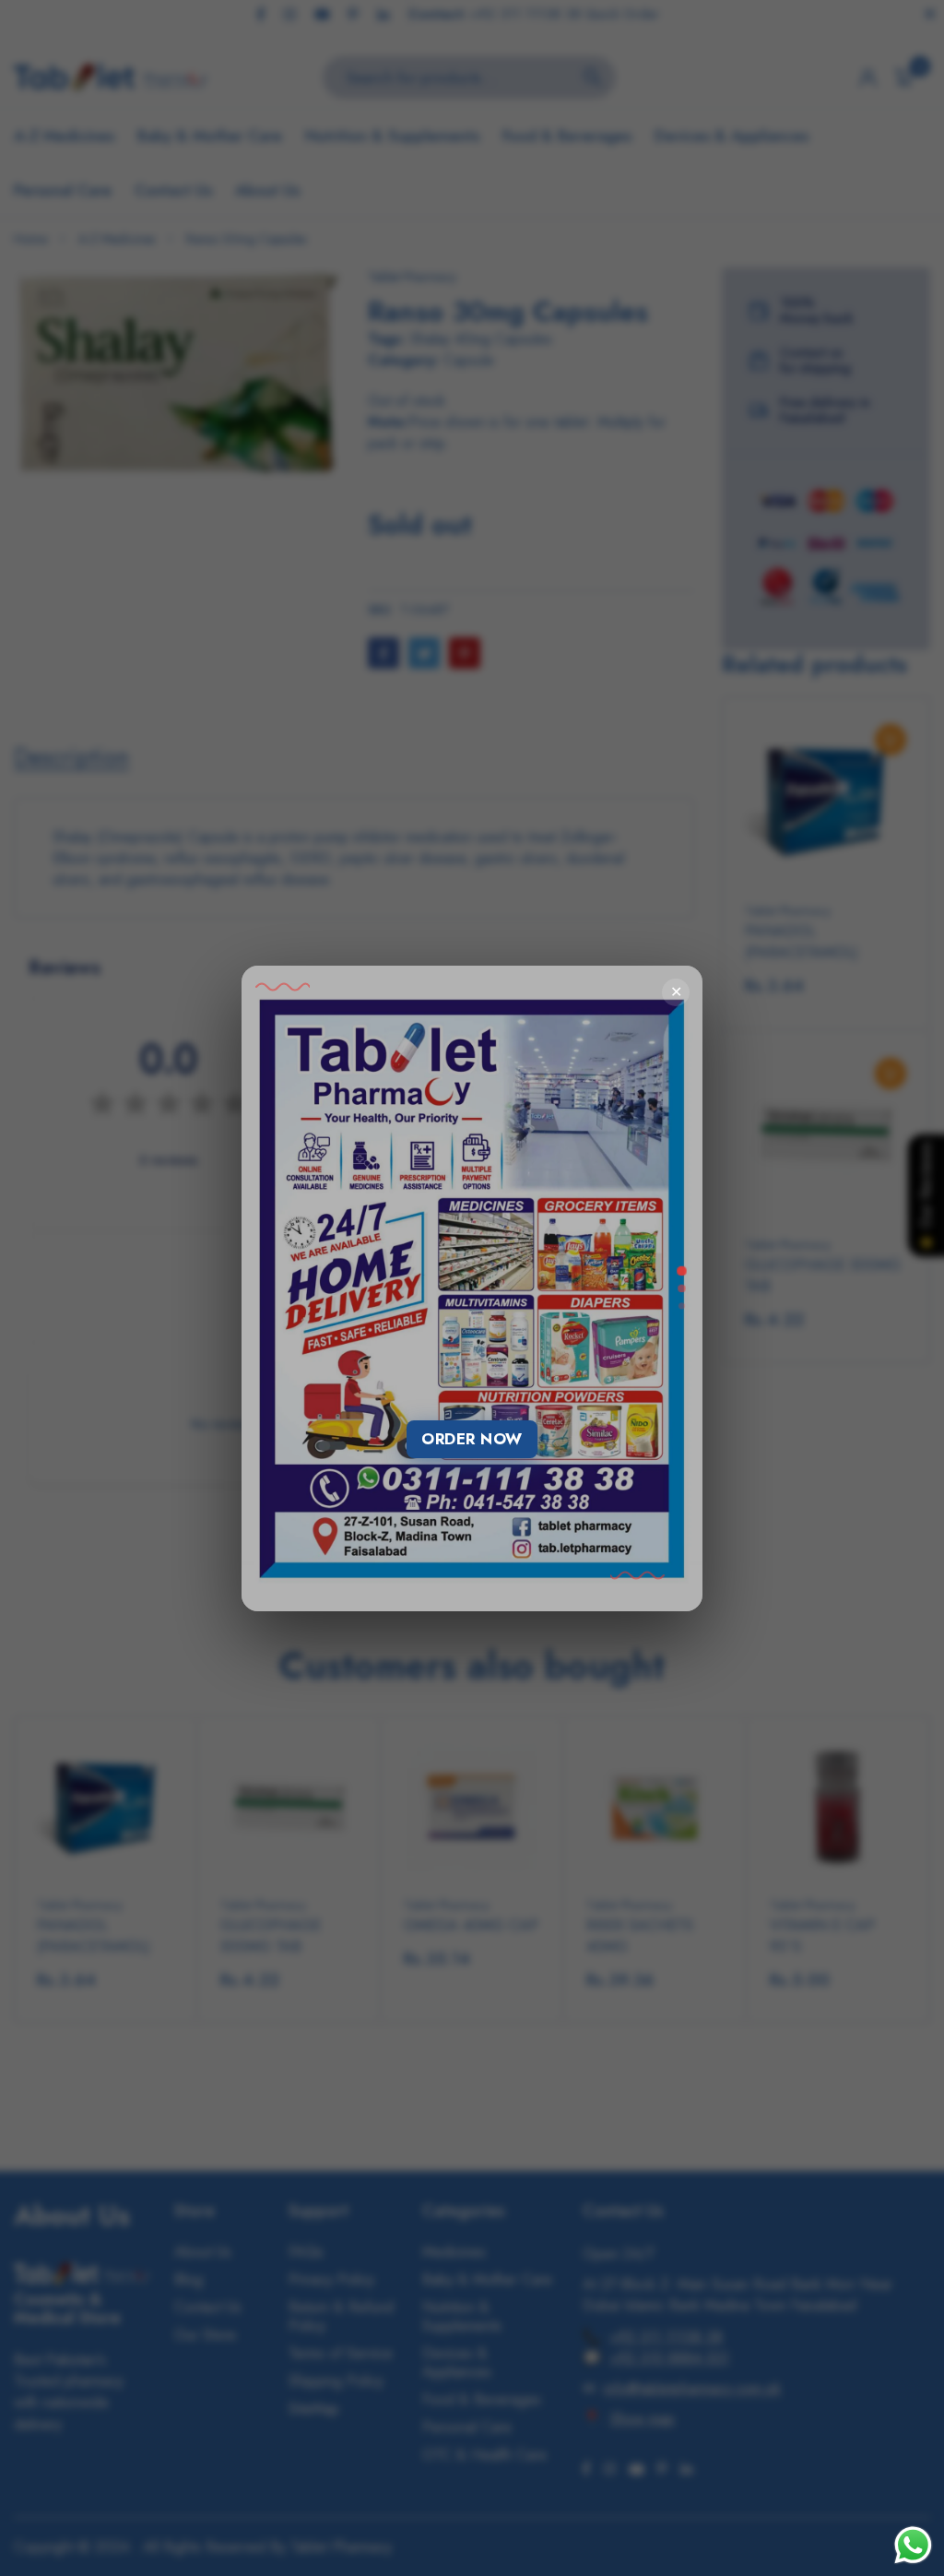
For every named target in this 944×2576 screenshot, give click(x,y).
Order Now (472, 1439)
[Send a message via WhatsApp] (913, 2545)
